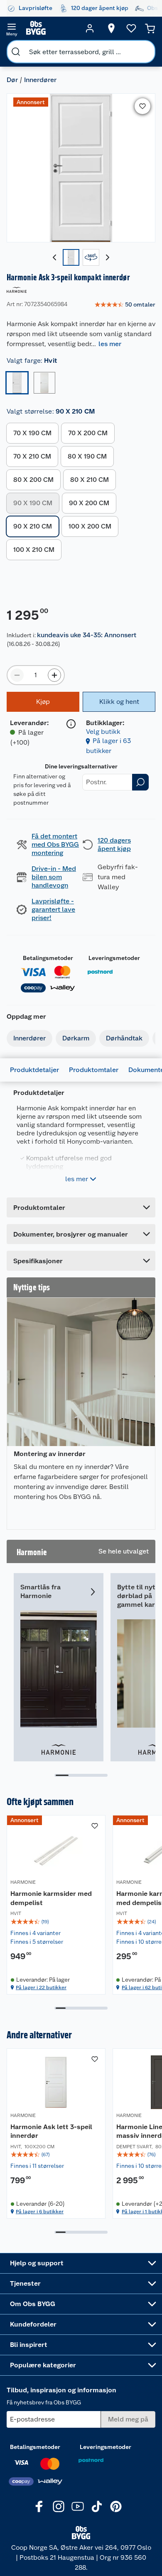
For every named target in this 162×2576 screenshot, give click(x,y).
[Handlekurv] (150, 28)
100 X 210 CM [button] (34, 550)
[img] (56, 1922)
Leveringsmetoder (114, 958)
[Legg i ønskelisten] (142, 106)
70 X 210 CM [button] (32, 456)
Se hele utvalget (124, 1551)
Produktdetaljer (34, 1070)
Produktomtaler (94, 1070)
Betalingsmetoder (48, 958)
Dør (12, 80)
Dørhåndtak (124, 1038)
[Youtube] (78, 2506)
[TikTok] (97, 2506)
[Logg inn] (90, 28)
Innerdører (40, 80)
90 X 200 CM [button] (89, 503)
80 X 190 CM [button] (87, 456)
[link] (125, 305)
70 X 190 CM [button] (32, 433)
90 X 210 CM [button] (33, 526)
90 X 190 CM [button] (33, 503)
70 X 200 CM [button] (88, 433)
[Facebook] (39, 2506)
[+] (54, 675)
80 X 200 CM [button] (33, 480)
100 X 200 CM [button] (90, 526)
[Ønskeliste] (131, 28)
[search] (16, 52)
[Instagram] (59, 2506)
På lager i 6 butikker (40, 2212)
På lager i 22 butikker (41, 1987)
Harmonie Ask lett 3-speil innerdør (51, 2131)
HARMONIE (23, 1882)
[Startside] (51, 28)
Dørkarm (76, 1038)
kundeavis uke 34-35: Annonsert (87, 635)
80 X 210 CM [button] (90, 480)
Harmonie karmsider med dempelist (51, 1898)
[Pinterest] (116, 2506)
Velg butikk (103, 732)
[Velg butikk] (111, 28)
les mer (110, 344)
